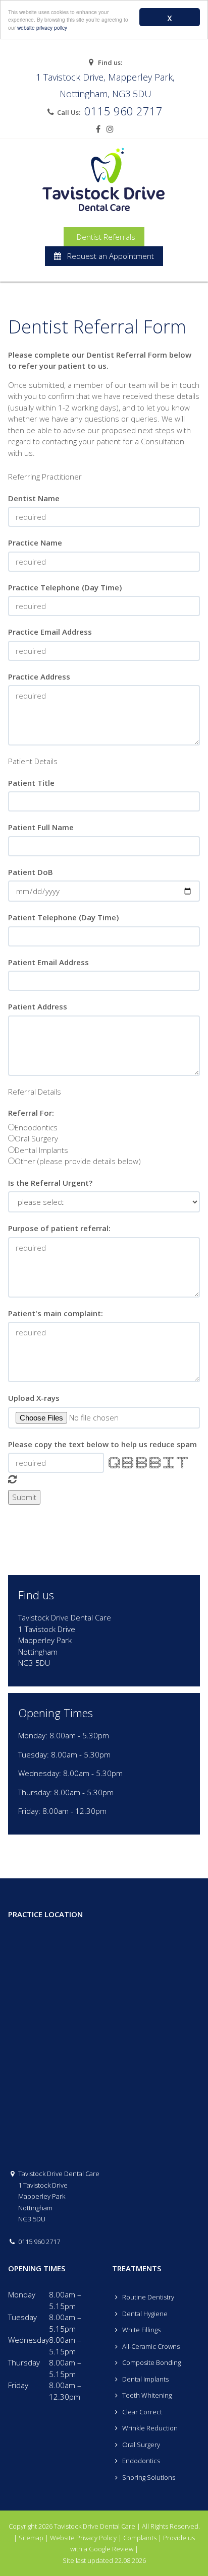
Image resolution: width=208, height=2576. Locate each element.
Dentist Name (34, 498)
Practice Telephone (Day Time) (65, 587)
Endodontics (36, 1127)
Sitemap (31, 2538)
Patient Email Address (48, 962)
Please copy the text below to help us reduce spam (102, 1444)
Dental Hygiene (144, 2314)
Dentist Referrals (104, 237)
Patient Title (31, 783)
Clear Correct (141, 2412)
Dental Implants (41, 1150)
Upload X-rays (34, 1398)
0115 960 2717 (123, 111)
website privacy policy (42, 27)
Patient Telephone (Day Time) (63, 917)
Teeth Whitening (146, 2395)
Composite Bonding (151, 2362)
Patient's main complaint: (56, 1313)
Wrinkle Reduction (149, 2428)
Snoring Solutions (148, 2477)
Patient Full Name (41, 827)
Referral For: (31, 1113)
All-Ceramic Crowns (150, 2346)
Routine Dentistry (147, 2297)
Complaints (140, 2538)
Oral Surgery (36, 1138)
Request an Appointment (108, 256)
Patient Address (38, 1006)
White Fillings (141, 2330)
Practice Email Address (50, 632)
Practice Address (39, 676)
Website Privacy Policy (83, 2538)
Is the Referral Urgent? (50, 1183)
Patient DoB (31, 872)
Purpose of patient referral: (59, 1228)
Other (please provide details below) (78, 1161)
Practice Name (35, 543)
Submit (24, 1497)
